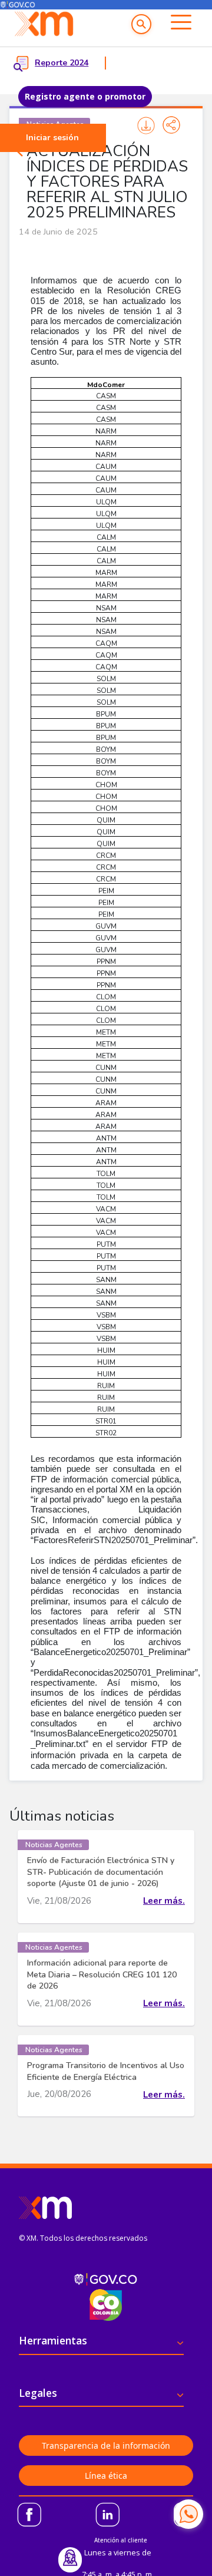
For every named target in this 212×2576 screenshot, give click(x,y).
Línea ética (106, 2476)
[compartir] (171, 125)
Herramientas (53, 2340)
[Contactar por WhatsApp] (188, 2514)
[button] (141, 24)
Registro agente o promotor (85, 96)
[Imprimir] (146, 125)
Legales (38, 2393)
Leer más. (164, 1901)
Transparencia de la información (106, 2445)
